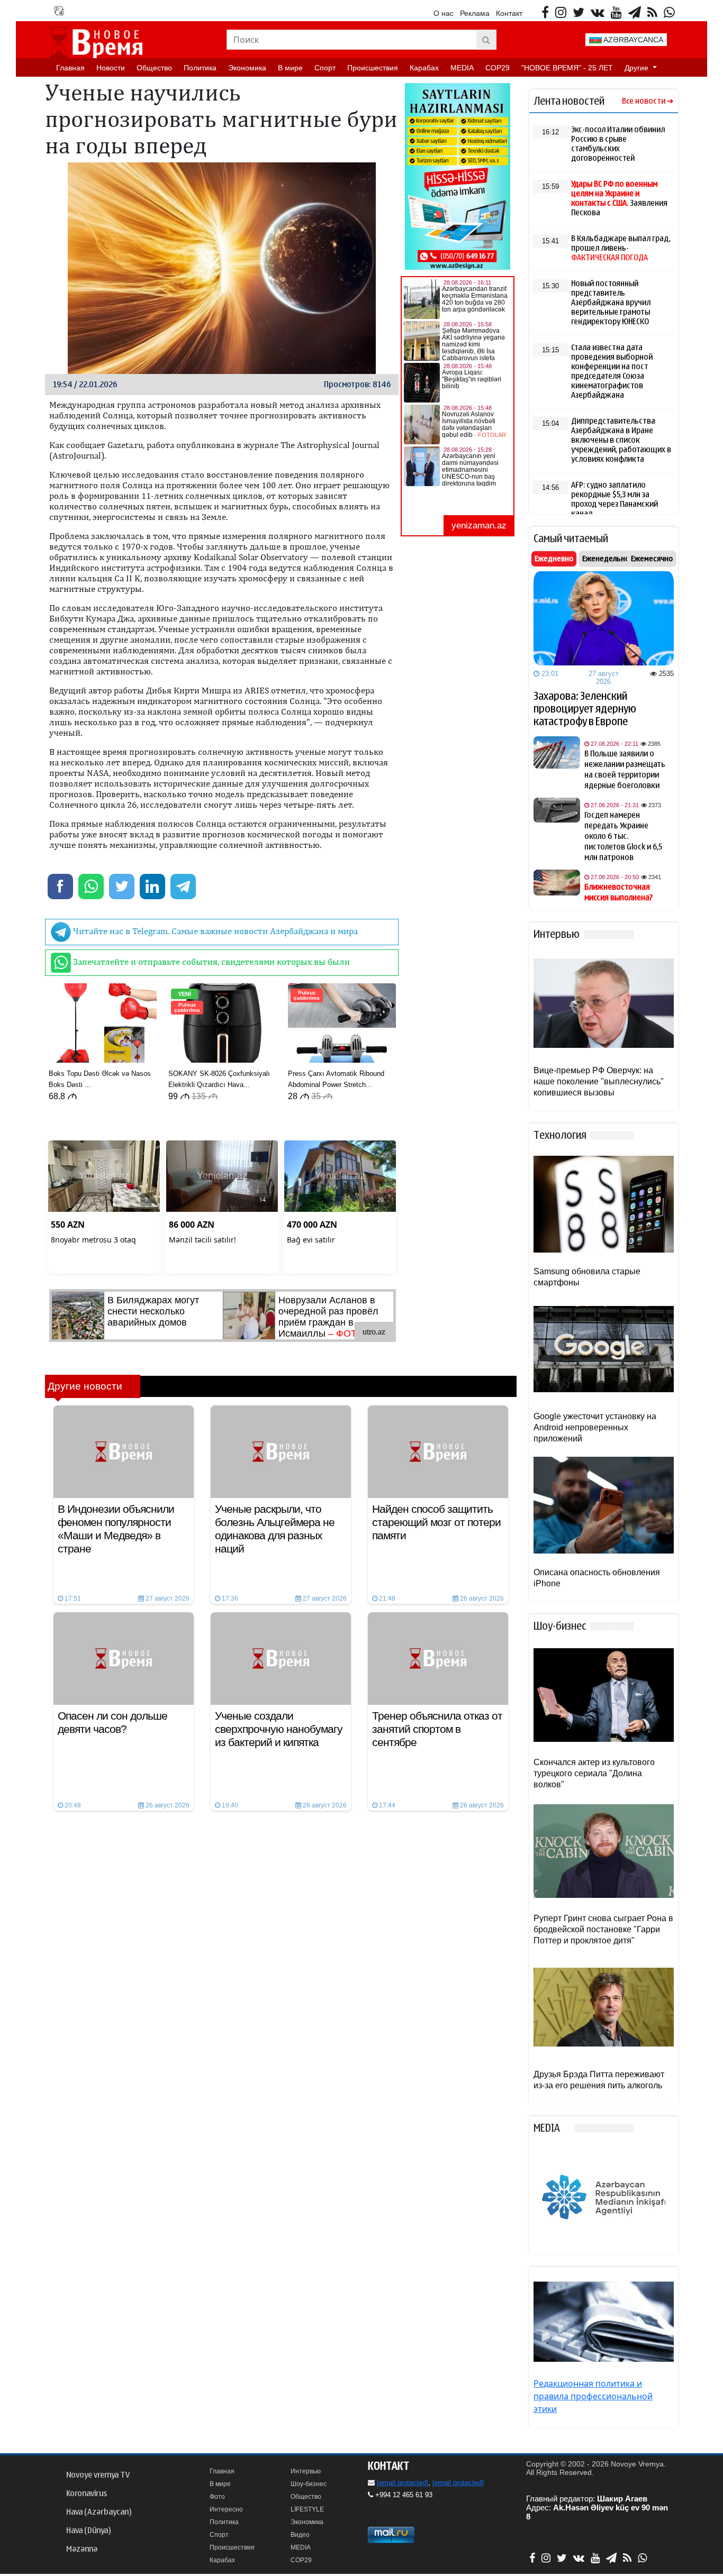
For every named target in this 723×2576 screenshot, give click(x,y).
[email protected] (403, 2483)
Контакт (509, 13)
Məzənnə (82, 2549)
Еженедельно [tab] (606, 559)
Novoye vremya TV (98, 2475)
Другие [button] (638, 68)
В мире (290, 68)
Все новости (644, 101)
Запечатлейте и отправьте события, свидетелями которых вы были (210, 962)
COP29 (498, 68)
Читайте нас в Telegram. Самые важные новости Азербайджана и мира (214, 931)
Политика (200, 68)
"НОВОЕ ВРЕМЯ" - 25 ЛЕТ (567, 68)
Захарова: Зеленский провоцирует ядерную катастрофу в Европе (585, 709)
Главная (70, 68)
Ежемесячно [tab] (652, 559)
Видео (300, 2535)
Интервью (306, 2471)
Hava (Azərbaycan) (99, 2512)
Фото (217, 2497)
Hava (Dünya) (88, 2531)
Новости (111, 68)
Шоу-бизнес (309, 2484)
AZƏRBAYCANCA (632, 40)
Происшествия (373, 68)
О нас (444, 13)
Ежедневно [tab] (554, 559)
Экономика (247, 68)
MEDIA (462, 68)
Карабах (424, 68)
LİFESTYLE (307, 2509)
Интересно (226, 2509)
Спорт (325, 68)
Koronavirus (87, 2493)
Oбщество (154, 68)
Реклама (475, 13)
